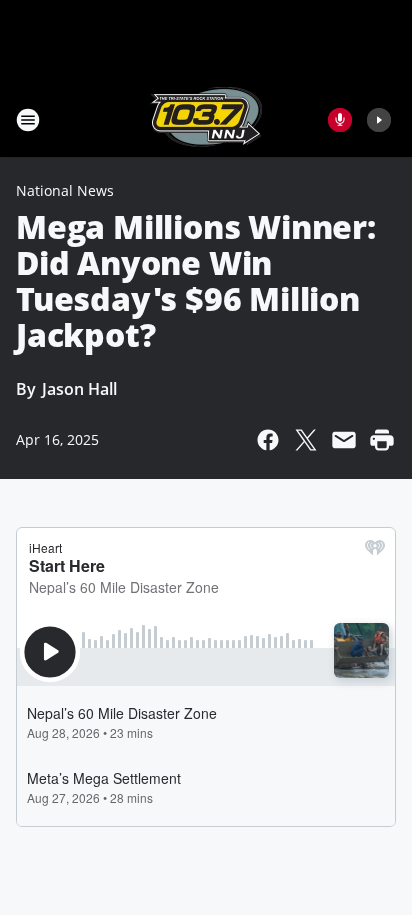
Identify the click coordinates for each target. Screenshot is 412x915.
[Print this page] (382, 440)
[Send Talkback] (340, 120)
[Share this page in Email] (344, 440)
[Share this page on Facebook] (268, 440)
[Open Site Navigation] (28, 120)
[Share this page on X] (306, 440)
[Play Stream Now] (379, 120)
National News (65, 190)
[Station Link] (206, 119)
